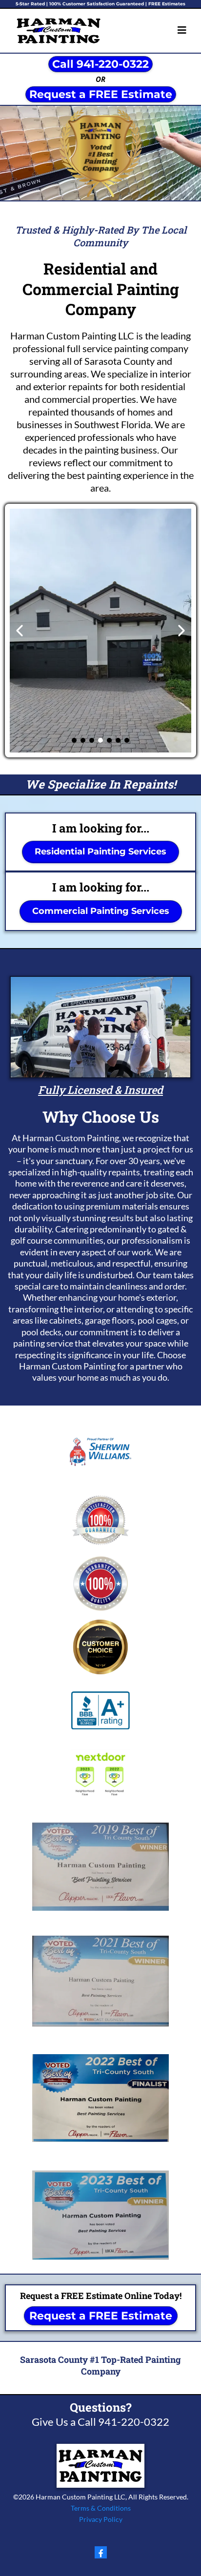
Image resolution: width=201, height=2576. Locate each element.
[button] (182, 31)
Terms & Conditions (101, 2508)
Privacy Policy (101, 2519)
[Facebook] (101, 2552)
